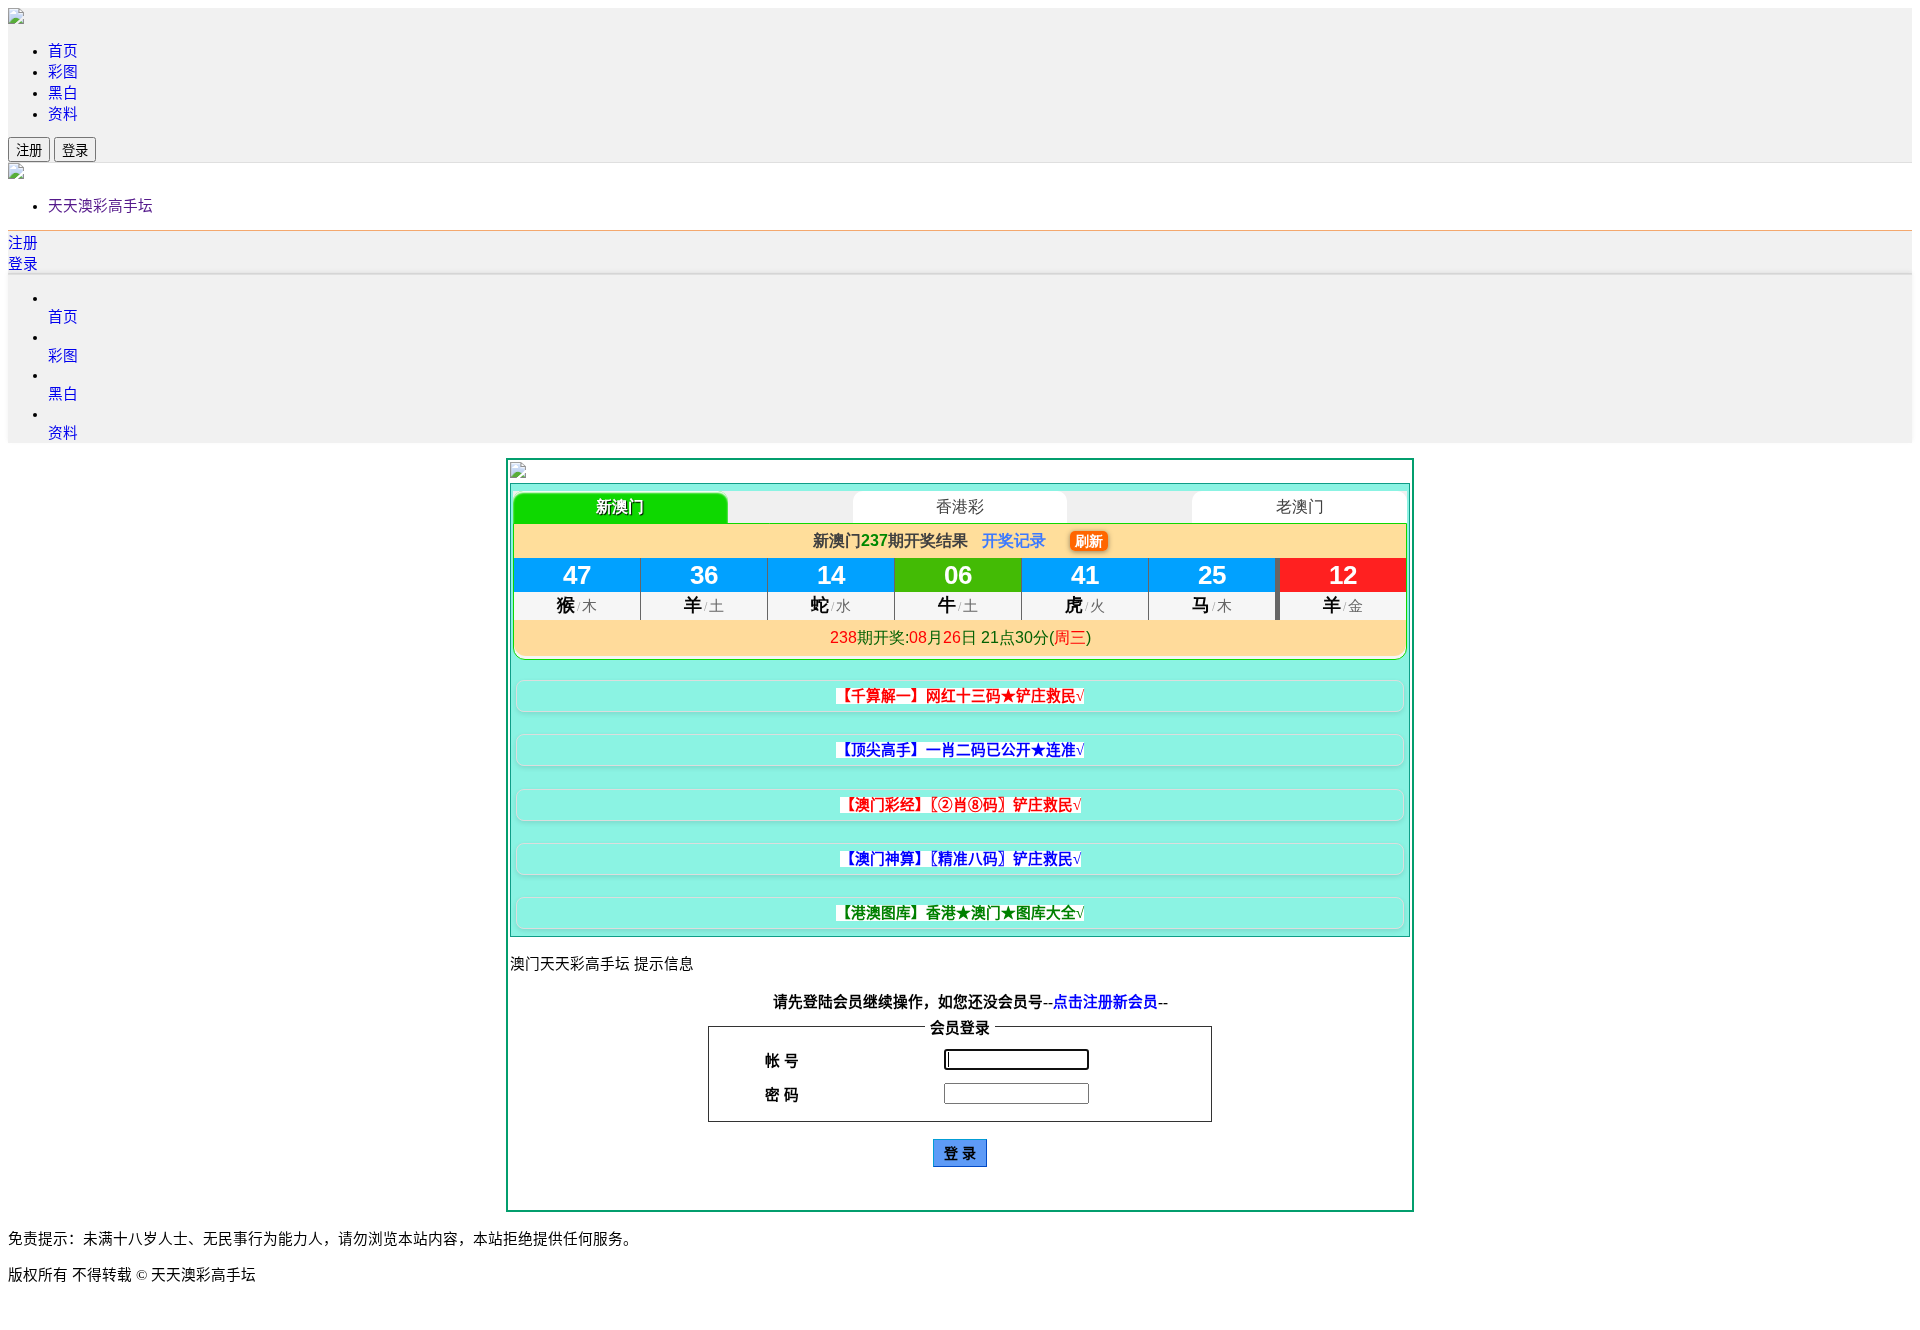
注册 (29, 150)
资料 (63, 114)
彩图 (63, 72)
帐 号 (782, 1061)
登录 (75, 150)
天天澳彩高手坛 (100, 206)
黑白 (63, 93)
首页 (63, 51)
